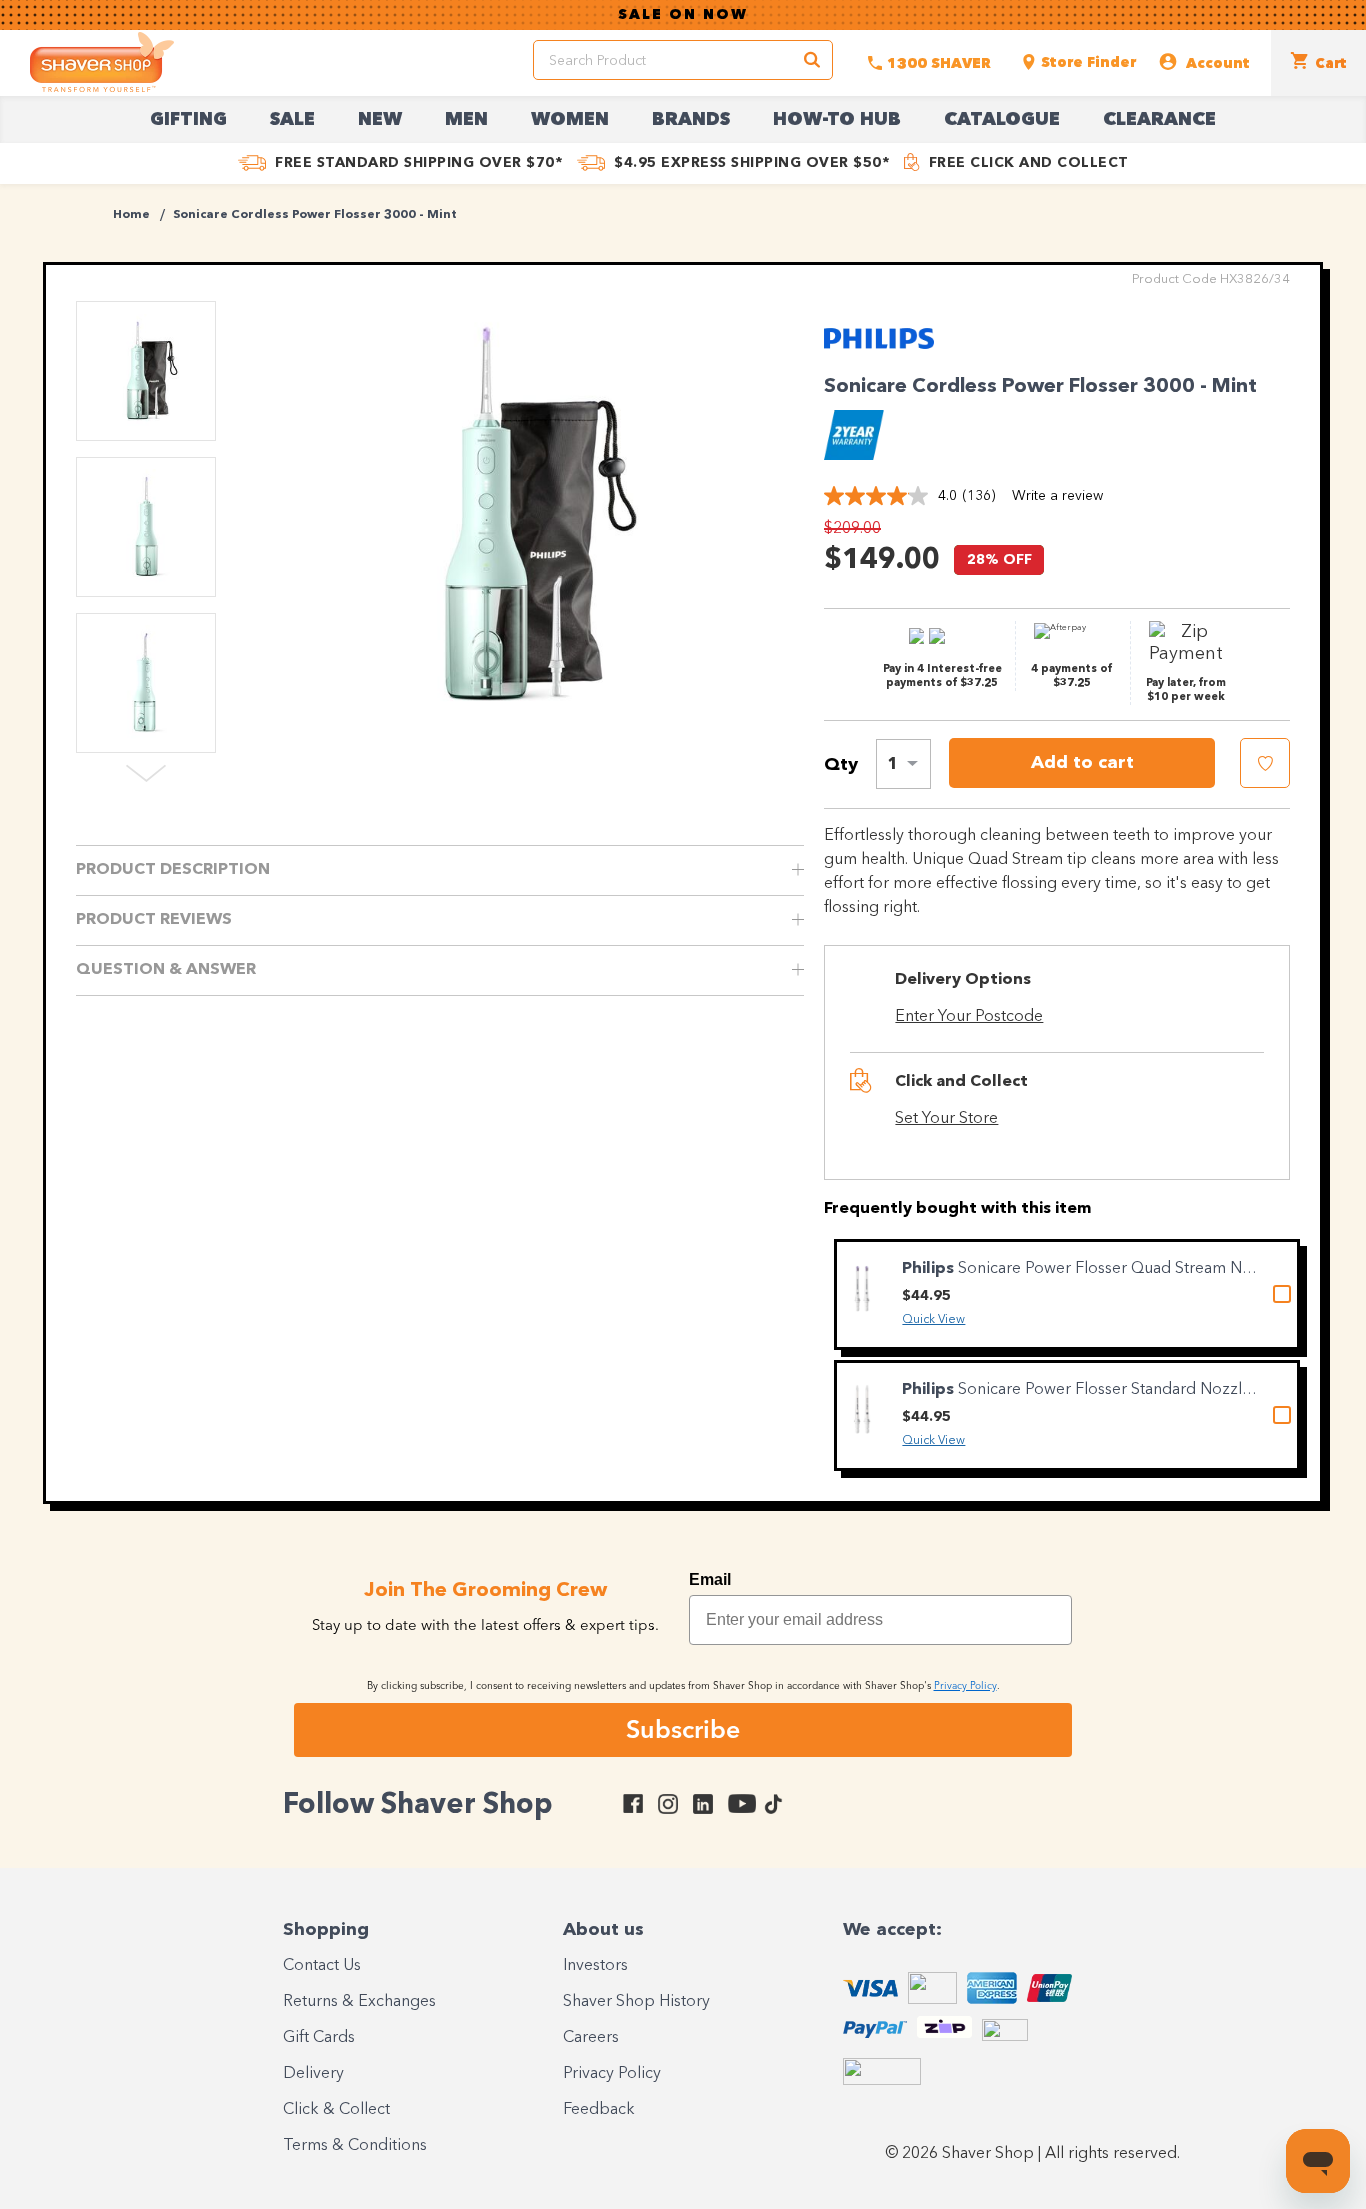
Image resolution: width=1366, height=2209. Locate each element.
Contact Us (322, 1966)
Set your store (946, 1119)
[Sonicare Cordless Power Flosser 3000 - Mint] (517, 515)
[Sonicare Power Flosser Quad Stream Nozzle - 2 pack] (862, 1288)
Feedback (599, 2110)
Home (131, 215)
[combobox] (903, 764)
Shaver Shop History (636, 2002)
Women (570, 120)
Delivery (313, 2074)
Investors (595, 1966)
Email (710, 1579)
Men (466, 120)
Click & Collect (336, 2110)
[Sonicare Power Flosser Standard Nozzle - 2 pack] (862, 1409)
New (380, 120)
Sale (292, 120)
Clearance (1159, 120)
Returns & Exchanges (359, 2002)
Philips (930, 1269)
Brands (691, 120)
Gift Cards (319, 2038)
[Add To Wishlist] (1265, 763)
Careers (591, 2038)
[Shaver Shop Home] (102, 62)
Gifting (188, 120)
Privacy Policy (612, 2074)
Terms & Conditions (355, 2146)
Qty (841, 765)
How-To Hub (837, 120)
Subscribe (683, 1729)
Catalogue (1002, 120)
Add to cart (1082, 763)
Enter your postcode (969, 1017)
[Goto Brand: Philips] (879, 352)
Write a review (1057, 496)
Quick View (933, 1320)
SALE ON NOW (683, 15)
